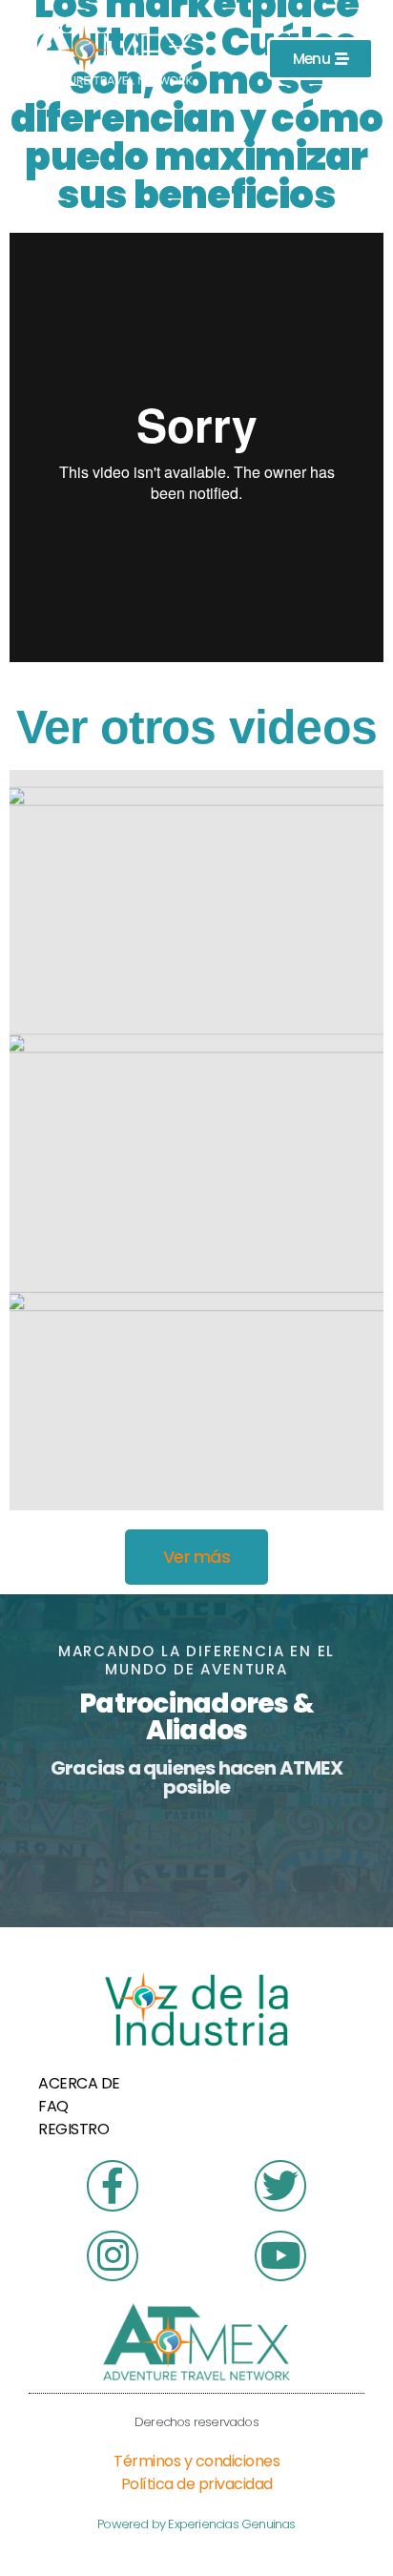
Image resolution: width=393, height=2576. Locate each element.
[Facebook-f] (112, 2185)
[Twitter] (280, 2185)
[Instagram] (112, 2256)
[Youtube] (280, 2256)
